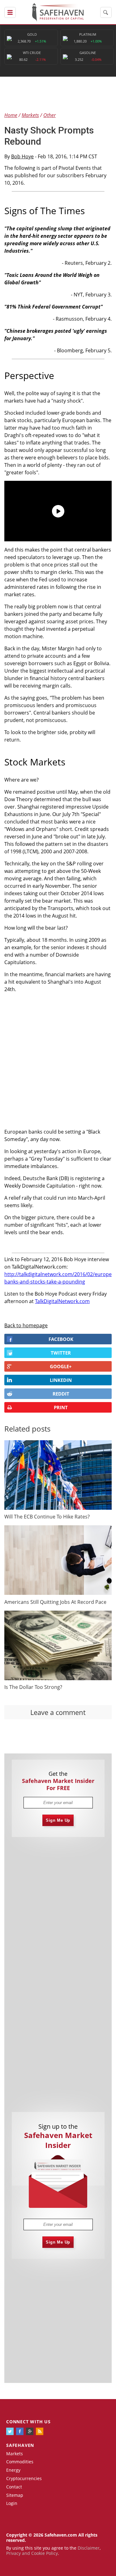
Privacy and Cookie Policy (32, 2553)
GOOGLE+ (61, 1366)
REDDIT (61, 1394)
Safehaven (20, 2445)
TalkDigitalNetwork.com (62, 1301)
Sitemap (15, 2495)
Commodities (20, 2462)
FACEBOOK (61, 1339)
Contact (14, 2487)
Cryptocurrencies (24, 2478)
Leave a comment (58, 1712)
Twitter (61, 1353)
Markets (15, 2454)
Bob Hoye (22, 156)
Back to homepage (26, 1325)
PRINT (61, 1407)
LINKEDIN (61, 1380)
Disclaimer (89, 2548)
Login (12, 2503)
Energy (13, 2470)
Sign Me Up (58, 1820)
